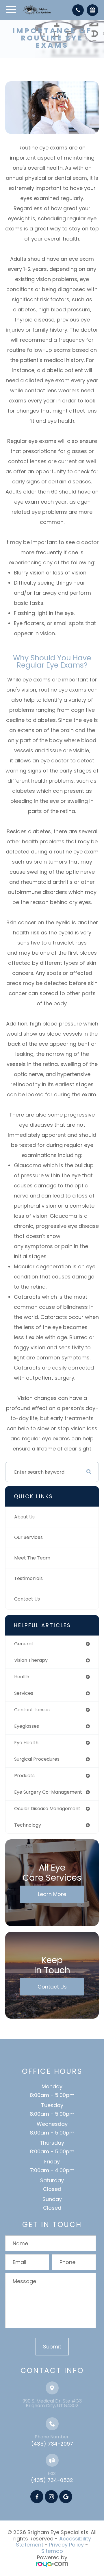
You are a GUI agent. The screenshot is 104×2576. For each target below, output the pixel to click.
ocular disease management (47, 1809)
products (24, 1776)
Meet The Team (32, 1558)
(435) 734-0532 (52, 2480)
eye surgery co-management (48, 1792)
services (24, 1693)
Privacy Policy (66, 2545)
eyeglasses (27, 1726)
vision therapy (31, 1660)
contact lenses (32, 1710)
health (22, 1677)
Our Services (28, 1537)
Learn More (52, 1894)
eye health (26, 1743)
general (23, 1644)
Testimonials (28, 1578)
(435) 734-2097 (52, 2444)
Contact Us (27, 1599)
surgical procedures (37, 1759)
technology (28, 1825)
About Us (24, 1517)
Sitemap (52, 2551)
